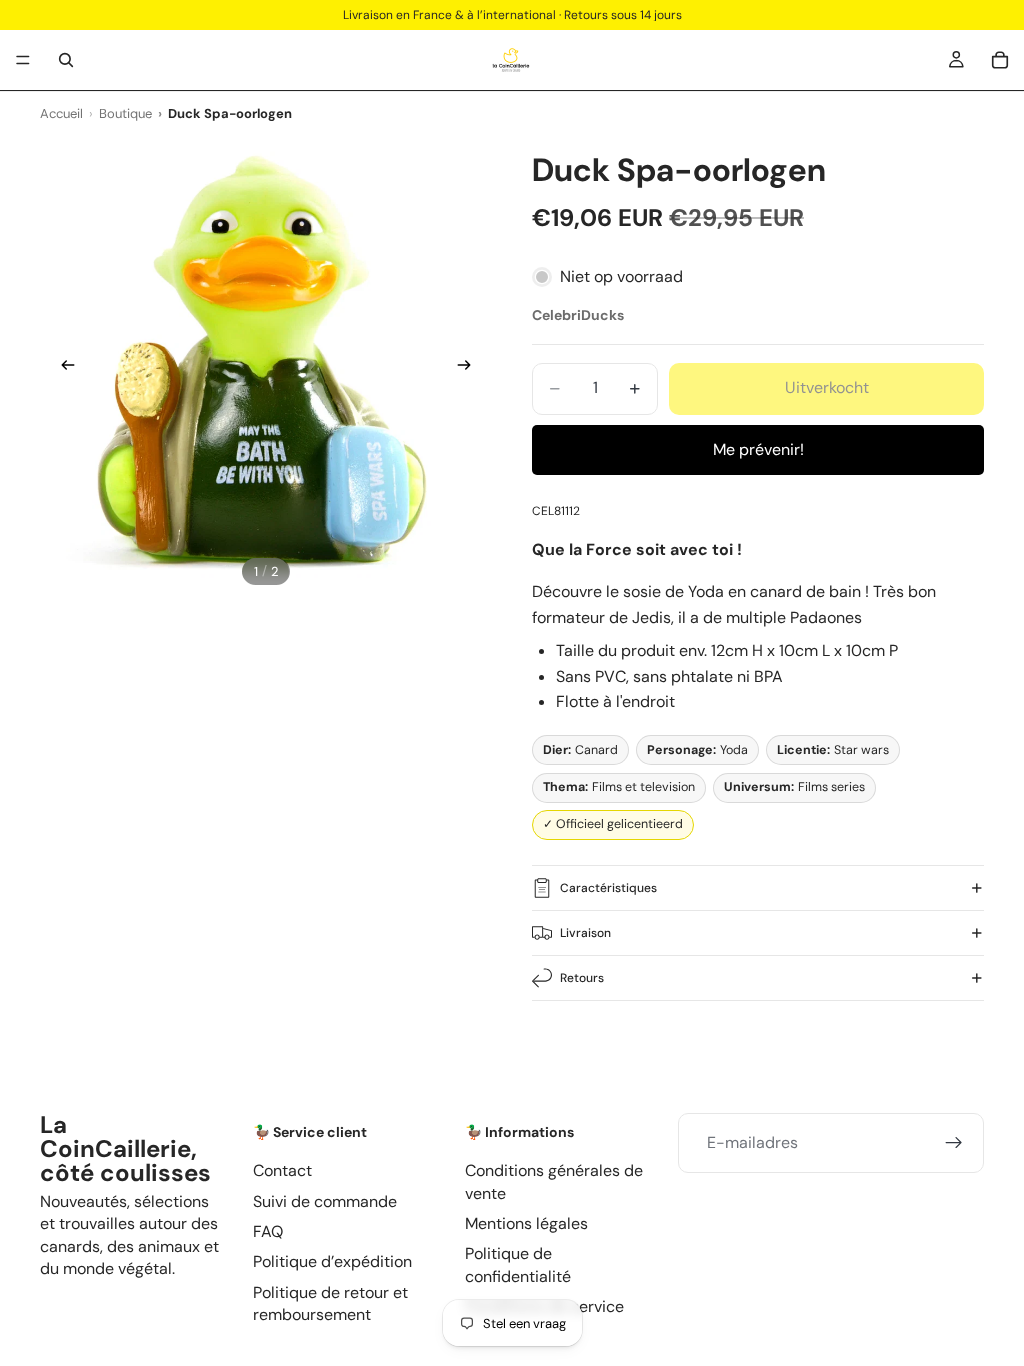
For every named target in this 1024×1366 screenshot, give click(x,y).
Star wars (833, 750)
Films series (794, 787)
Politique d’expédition (332, 1261)
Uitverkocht (827, 387)
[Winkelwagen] (1000, 60)
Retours (582, 978)
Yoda (697, 750)
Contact (282, 1170)
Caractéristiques (608, 888)
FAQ (268, 1231)
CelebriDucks (578, 315)
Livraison (585, 933)
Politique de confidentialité (518, 1264)
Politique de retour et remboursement (330, 1303)
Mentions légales (526, 1223)
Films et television (619, 787)
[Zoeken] (66, 60)
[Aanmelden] (954, 1143)
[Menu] (23, 60)
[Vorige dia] (62, 368)
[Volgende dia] (470, 368)
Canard (580, 750)
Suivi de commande (325, 1200)
